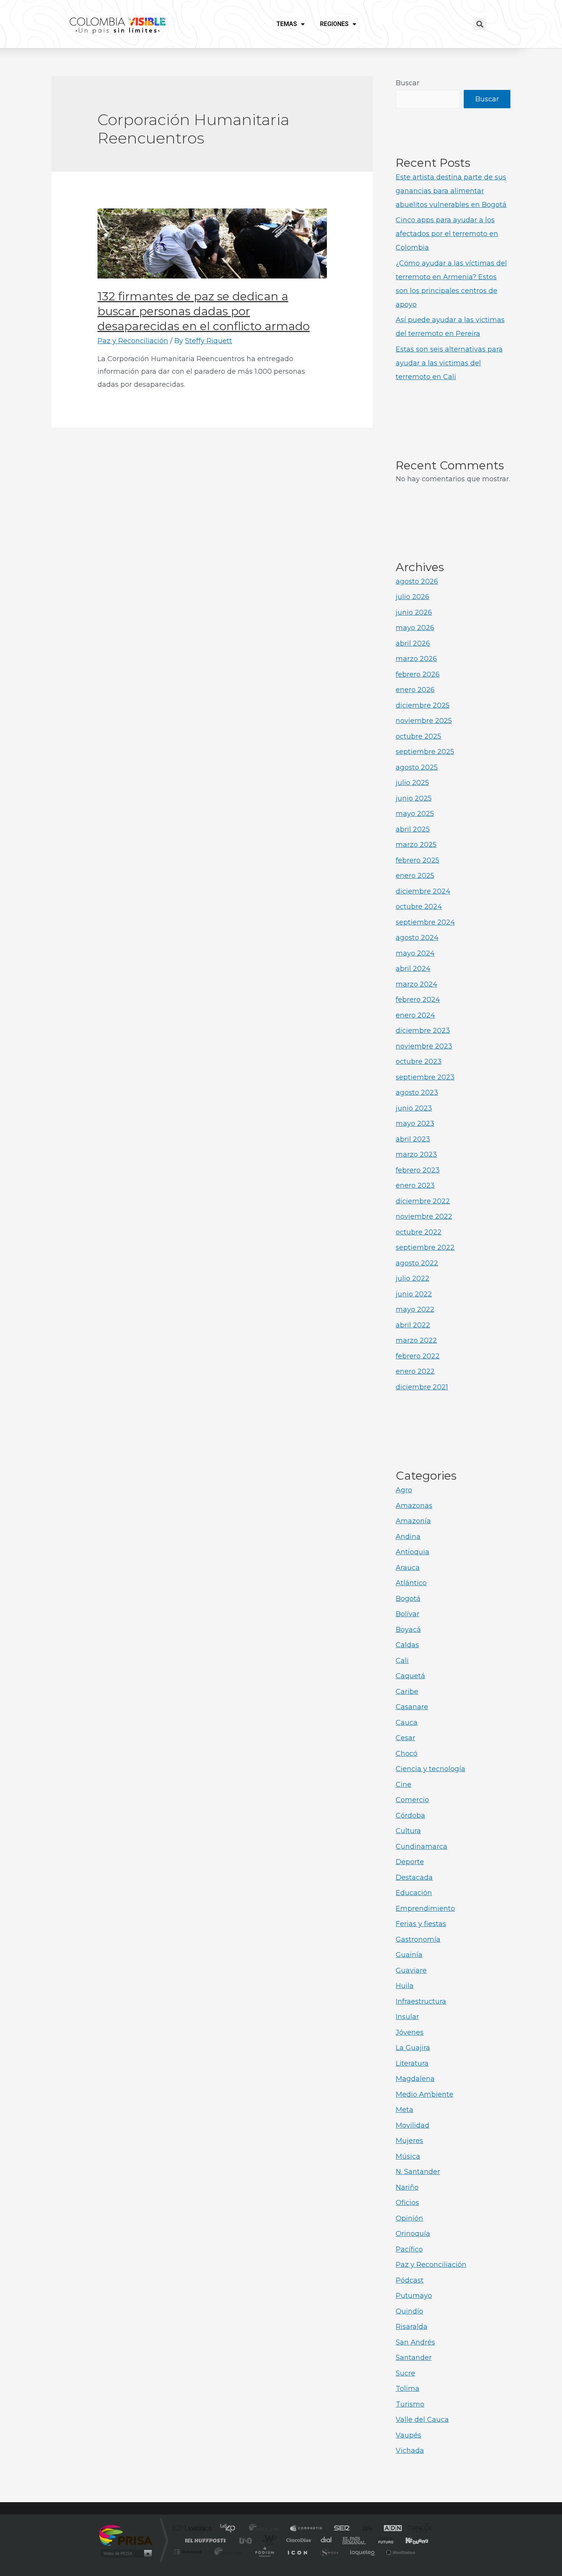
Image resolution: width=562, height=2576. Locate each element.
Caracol (417, 2529)
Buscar (408, 83)
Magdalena (415, 2079)
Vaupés (409, 2435)
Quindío (409, 2311)
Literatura (412, 2063)
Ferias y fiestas (421, 1924)
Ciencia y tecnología (430, 1769)
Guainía (409, 1955)
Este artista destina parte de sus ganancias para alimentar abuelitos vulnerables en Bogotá (451, 191)
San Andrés (415, 2342)
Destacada (414, 1877)
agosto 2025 (417, 767)
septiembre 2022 (425, 1247)
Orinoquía (413, 2234)
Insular (407, 2017)
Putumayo (414, 2296)
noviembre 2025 (424, 721)
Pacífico (409, 2249)
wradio (268, 2540)
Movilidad (413, 2125)
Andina (408, 1537)
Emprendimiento (425, 1908)
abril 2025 (413, 829)
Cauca (407, 1723)
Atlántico (411, 1583)
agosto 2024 (417, 938)
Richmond (189, 2552)
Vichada (410, 2451)
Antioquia (413, 1552)
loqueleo (363, 2552)
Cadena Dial (326, 2540)
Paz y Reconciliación (133, 341)
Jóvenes (410, 2032)
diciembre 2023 (423, 1031)
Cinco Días (297, 2540)
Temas (287, 24)
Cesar (405, 1738)
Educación (414, 1893)
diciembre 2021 (422, 1387)
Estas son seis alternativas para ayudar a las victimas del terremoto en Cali (449, 363)
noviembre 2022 (424, 1216)
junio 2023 (414, 1108)
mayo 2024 (415, 953)
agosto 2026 (417, 581)
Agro (404, 1490)
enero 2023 (415, 1185)
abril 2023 (413, 1139)
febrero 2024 (418, 1000)
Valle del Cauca (422, 2420)
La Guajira (413, 2048)
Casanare (412, 1707)
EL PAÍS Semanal (355, 2540)
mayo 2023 (415, 1124)
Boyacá (408, 1630)
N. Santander (418, 2172)
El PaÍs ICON (297, 2552)
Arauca (408, 1568)
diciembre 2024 (423, 891)
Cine (404, 1785)
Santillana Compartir (307, 2529)
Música (408, 2156)
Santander (414, 2358)
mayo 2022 (415, 1309)
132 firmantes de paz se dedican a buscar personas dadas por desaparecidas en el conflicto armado (204, 311)
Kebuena (410, 2540)
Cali (402, 1661)
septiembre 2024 (425, 922)
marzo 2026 (416, 659)
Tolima (408, 2389)
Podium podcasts (264, 2552)
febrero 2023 (418, 1170)
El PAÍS (194, 2529)
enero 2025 (415, 876)
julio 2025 (412, 783)
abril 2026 (413, 643)
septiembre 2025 (425, 752)
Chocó (407, 1754)
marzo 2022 (416, 1340)
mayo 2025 (415, 814)
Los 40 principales (230, 2529)
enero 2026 (415, 690)
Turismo (410, 2404)
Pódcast (410, 2280)
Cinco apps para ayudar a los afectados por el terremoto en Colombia (447, 234)
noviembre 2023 (424, 1046)
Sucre (405, 2373)
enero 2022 (415, 1371)
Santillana (266, 2529)
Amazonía (413, 1521)
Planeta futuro (383, 2540)
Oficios (407, 2203)
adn (389, 2529)
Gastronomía (418, 1939)
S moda (329, 2552)
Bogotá (408, 1599)
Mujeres (409, 2141)
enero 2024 (415, 1015)
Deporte (410, 1862)
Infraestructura (421, 2001)
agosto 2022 (417, 1263)
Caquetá (410, 1676)
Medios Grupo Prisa (126, 2553)
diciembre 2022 (423, 1201)
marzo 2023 (416, 1154)
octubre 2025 (418, 736)
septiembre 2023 (425, 1077)
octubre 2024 (419, 907)
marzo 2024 (417, 984)
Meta (404, 2110)
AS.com (364, 2529)
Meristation (400, 2552)
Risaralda (412, 2327)
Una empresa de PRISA (126, 2535)
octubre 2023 (419, 1062)
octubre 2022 (419, 1232)
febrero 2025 (417, 860)
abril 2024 (413, 969)
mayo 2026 (415, 628)
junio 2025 (414, 798)
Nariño (407, 2187)
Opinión (409, 2218)
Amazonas (414, 1506)
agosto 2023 (417, 1093)
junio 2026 (414, 612)
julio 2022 (413, 1278)
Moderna (227, 2552)
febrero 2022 (418, 1356)
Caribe (407, 1692)
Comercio (412, 1800)
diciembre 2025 (423, 705)
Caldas (407, 1645)
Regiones (334, 24)
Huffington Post (204, 2540)
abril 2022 (413, 1325)
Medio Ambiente (425, 2094)
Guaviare (411, 1970)
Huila (405, 1986)
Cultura (408, 1831)
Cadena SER (339, 2529)
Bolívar (408, 1614)
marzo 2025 (416, 845)
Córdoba (410, 1816)
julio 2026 (413, 597)
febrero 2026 (418, 674)
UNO (246, 2540)
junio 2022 (414, 1294)
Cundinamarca (421, 1847)
